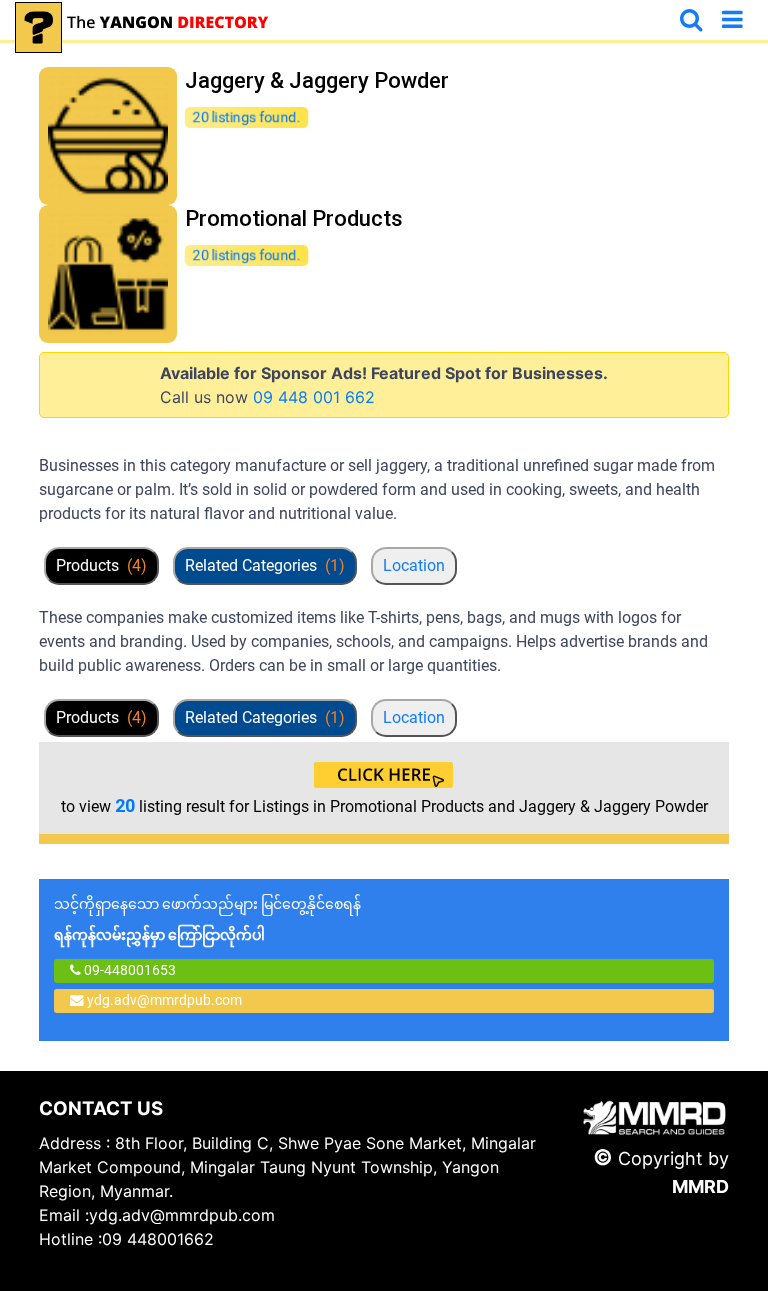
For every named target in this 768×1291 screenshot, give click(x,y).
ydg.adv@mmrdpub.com (164, 1000)
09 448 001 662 (314, 397)
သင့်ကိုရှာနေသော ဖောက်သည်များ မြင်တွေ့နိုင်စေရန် (207, 919)
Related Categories (265, 565)
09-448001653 (128, 970)
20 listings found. (246, 116)
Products (101, 565)
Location (414, 565)
